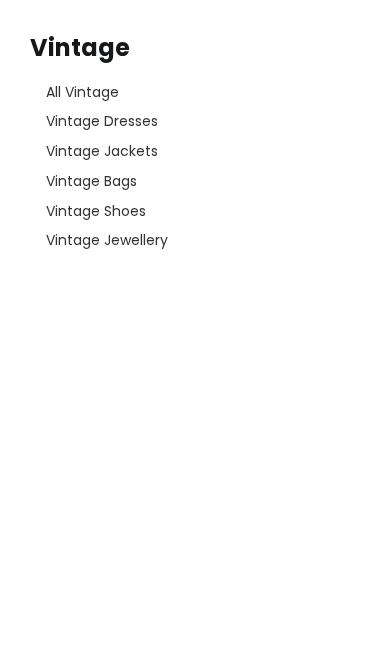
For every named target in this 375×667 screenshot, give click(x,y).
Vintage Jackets (102, 151)
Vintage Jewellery (107, 240)
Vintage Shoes (96, 211)
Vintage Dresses (102, 121)
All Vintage (82, 92)
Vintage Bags (91, 181)
